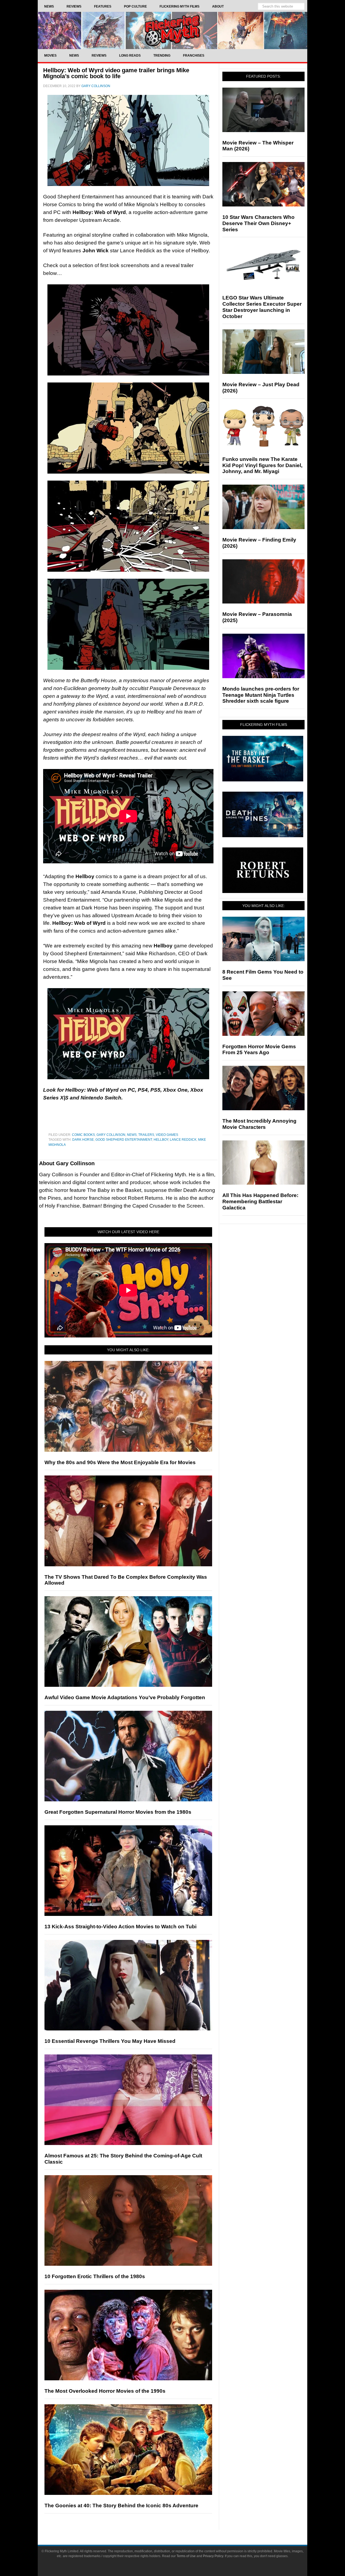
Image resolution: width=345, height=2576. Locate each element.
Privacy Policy (213, 2556)
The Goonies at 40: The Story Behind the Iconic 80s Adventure (121, 2506)
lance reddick (183, 1140)
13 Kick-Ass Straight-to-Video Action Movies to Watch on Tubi (120, 1927)
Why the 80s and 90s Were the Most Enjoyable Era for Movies (120, 1462)
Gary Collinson (111, 1135)
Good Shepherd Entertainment (124, 1140)
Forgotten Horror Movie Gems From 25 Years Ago (259, 1050)
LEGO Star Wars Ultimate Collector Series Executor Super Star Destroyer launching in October (262, 307)
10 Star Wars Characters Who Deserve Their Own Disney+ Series (258, 223)
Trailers (146, 1135)
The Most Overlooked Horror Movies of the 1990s (105, 2391)
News (132, 1135)
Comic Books (83, 1135)
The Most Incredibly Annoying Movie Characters (259, 1124)
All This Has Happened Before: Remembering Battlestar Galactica (260, 1201)
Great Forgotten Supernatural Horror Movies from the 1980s (118, 1812)
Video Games (167, 1135)
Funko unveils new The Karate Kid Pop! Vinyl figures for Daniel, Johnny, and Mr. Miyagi (262, 465)
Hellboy (161, 1140)
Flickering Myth (172, 30)
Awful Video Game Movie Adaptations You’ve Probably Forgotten (125, 1697)
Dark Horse (83, 1140)
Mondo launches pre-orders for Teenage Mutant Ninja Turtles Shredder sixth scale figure (261, 695)
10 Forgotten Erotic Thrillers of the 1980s (95, 2276)
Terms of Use (186, 2556)
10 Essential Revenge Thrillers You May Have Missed (110, 2041)
